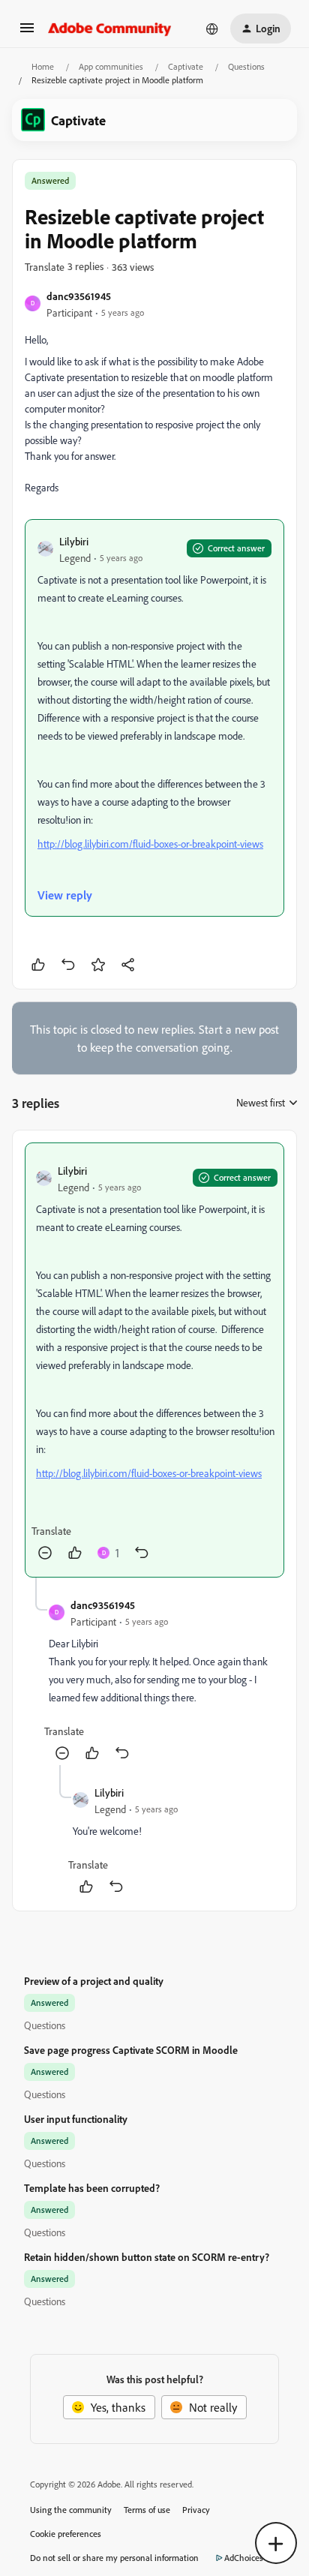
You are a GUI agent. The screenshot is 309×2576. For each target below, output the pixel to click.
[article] (154, 1360)
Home (43, 66)
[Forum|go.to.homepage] (110, 29)
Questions (246, 66)
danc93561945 (79, 296)
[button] (27, 32)
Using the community (71, 2510)
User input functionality (76, 2119)
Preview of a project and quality (94, 1981)
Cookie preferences (66, 2534)
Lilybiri (74, 541)
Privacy (196, 2510)
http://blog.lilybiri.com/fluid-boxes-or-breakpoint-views (150, 844)
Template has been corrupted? (92, 2188)
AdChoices (244, 2558)
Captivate (186, 66)
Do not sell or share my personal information (114, 2558)
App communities (111, 66)
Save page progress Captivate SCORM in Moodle (131, 2050)
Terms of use (147, 2510)
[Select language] (212, 29)
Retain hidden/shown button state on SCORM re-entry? (147, 2257)
